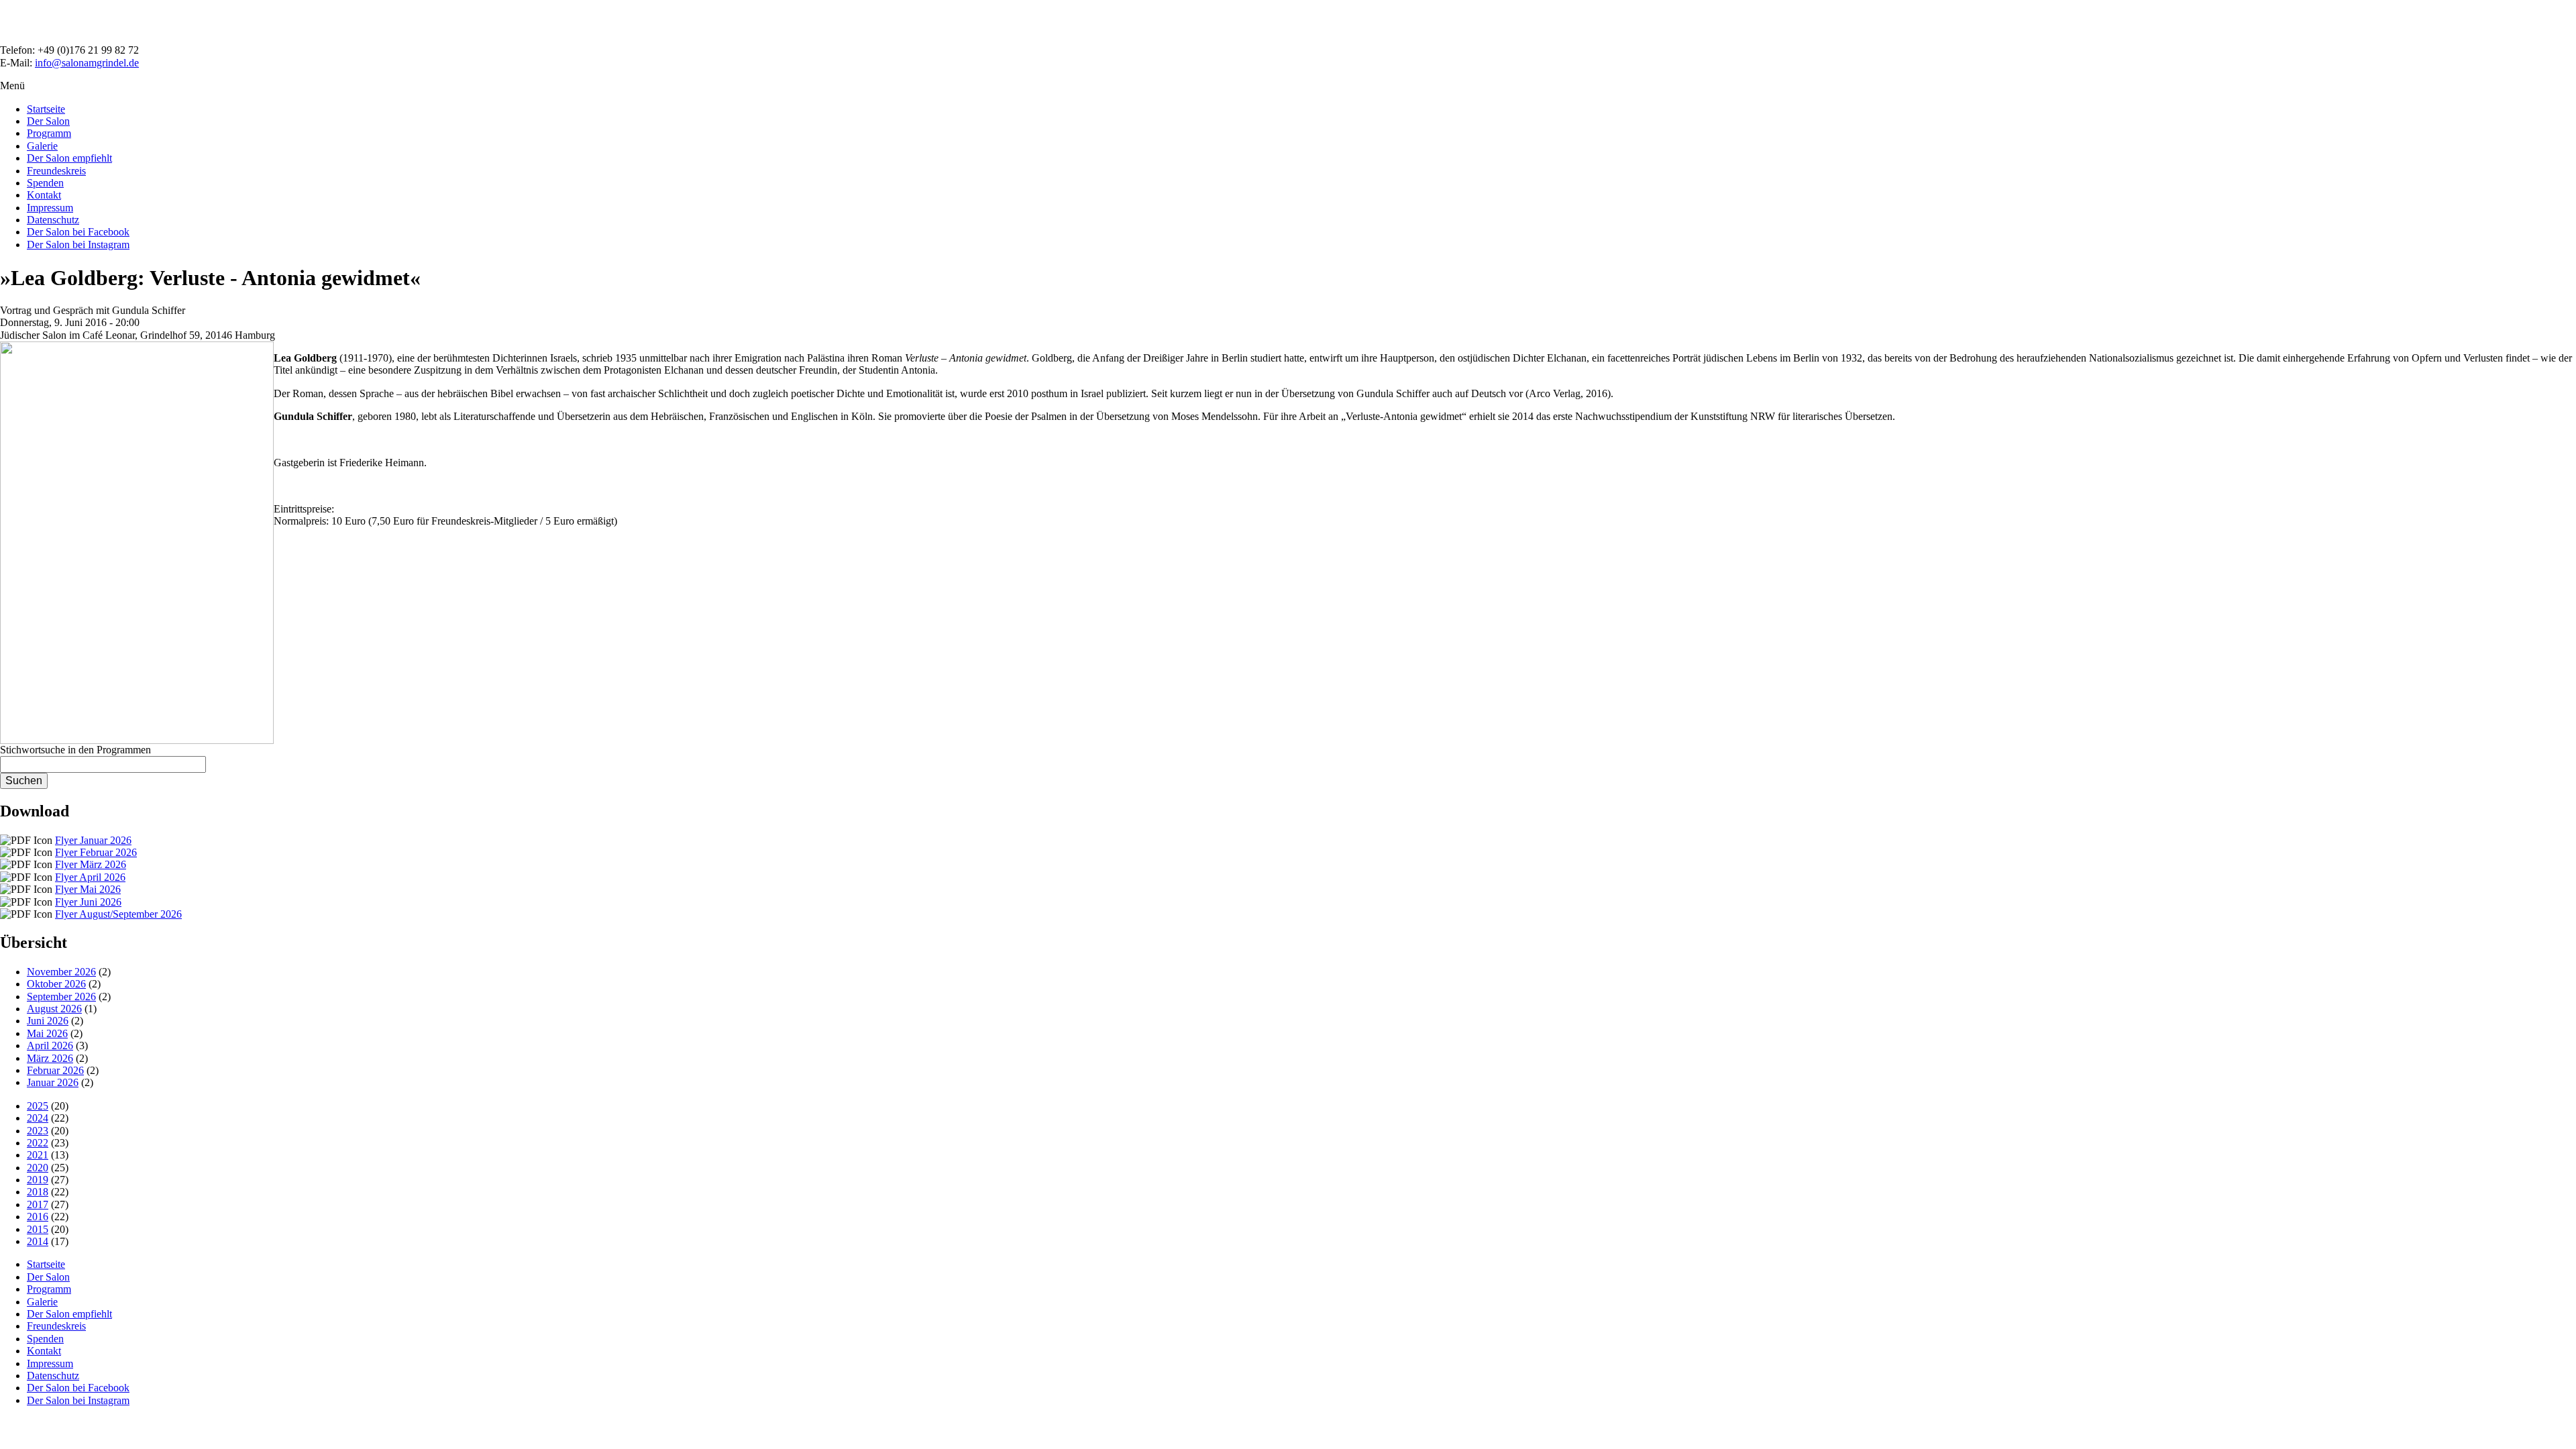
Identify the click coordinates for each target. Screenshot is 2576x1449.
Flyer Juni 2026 (88, 902)
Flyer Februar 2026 (96, 852)
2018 (38, 1192)
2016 (38, 1217)
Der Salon (48, 121)
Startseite (46, 109)
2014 (38, 1241)
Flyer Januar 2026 (93, 840)
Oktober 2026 (56, 984)
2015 (38, 1229)
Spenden (45, 183)
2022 (38, 1143)
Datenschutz (53, 220)
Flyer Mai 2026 (88, 889)
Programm (49, 133)
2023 (38, 1131)
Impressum (50, 208)
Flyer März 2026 (91, 864)
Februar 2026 (55, 1070)
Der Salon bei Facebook (78, 232)
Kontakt (44, 195)
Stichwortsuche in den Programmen (75, 750)
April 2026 (50, 1045)
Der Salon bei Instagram (78, 245)
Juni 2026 (48, 1021)
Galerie (42, 146)
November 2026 (61, 972)
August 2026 (54, 1009)
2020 (38, 1168)
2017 (38, 1204)
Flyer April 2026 (90, 877)
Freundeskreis (56, 171)
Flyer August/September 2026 (118, 914)
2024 (38, 1118)
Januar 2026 (53, 1082)
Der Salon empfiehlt (69, 158)
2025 (38, 1106)
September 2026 (61, 997)
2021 (38, 1155)
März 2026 (50, 1058)
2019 (38, 1180)
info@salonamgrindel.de (87, 63)
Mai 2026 (47, 1033)
